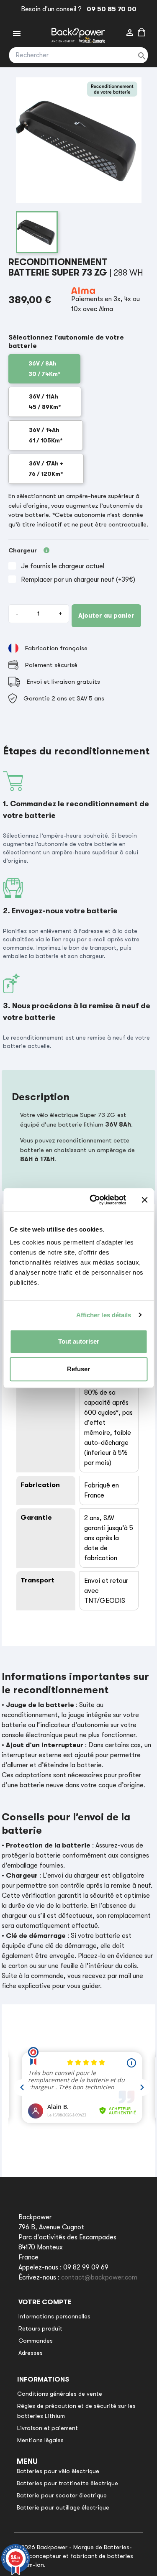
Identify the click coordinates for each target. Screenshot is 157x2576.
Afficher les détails (104, 1315)
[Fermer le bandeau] (144, 1200)
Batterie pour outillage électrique (63, 2507)
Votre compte (45, 2302)
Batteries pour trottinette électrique (67, 2483)
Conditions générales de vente (60, 2394)
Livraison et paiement (48, 2428)
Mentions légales (40, 2440)
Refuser (78, 1369)
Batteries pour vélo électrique (58, 2471)
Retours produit (40, 2328)
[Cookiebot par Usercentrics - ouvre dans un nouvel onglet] (94, 1200)
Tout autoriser (79, 1341)
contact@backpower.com (99, 2277)
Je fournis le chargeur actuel (63, 566)
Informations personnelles (54, 2316)
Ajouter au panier (106, 616)
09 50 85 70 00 (110, 9)
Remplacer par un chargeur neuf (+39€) (78, 580)
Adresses (31, 2353)
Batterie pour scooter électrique (62, 2495)
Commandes (36, 2341)
